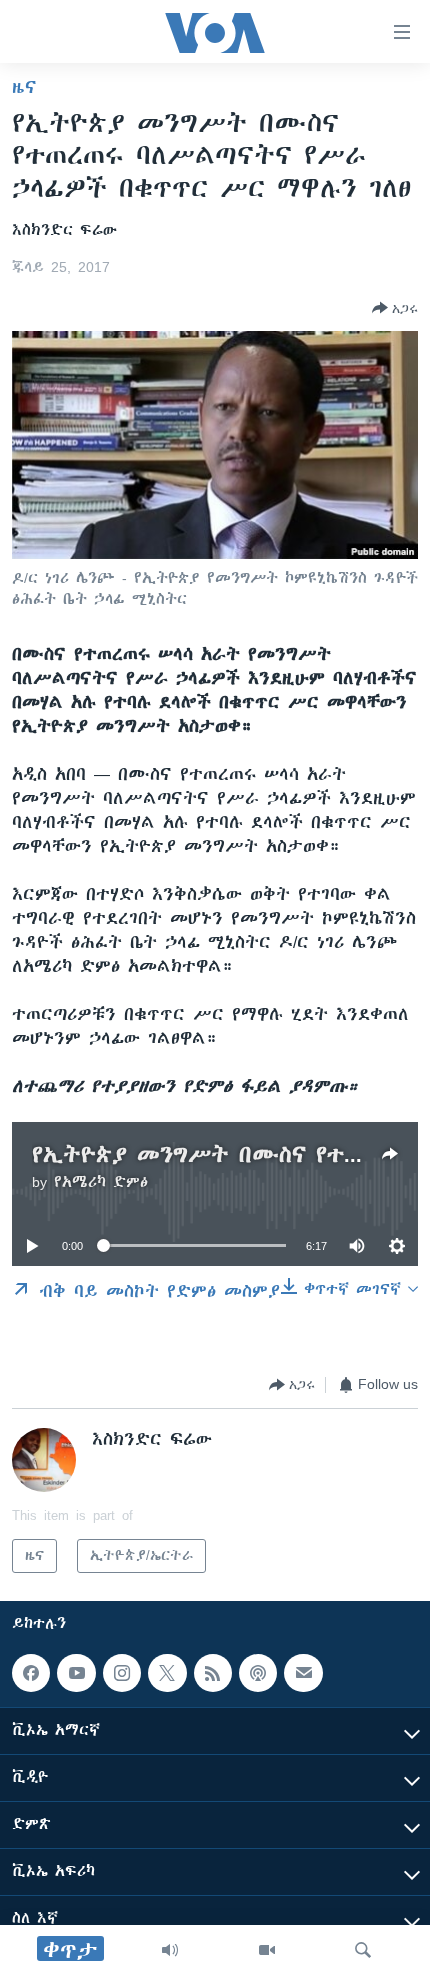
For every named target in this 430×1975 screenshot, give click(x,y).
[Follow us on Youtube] (76, 1673)
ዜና (24, 87)
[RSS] (213, 1673)
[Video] (267, 1950)
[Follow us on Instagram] (122, 1673)
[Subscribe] (303, 1673)
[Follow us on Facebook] (31, 1673)
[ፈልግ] (363, 1950)
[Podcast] (258, 1673)
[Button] (395, 308)
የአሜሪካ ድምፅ (101, 1182)
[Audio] (170, 1950)
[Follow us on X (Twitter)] (167, 1673)
